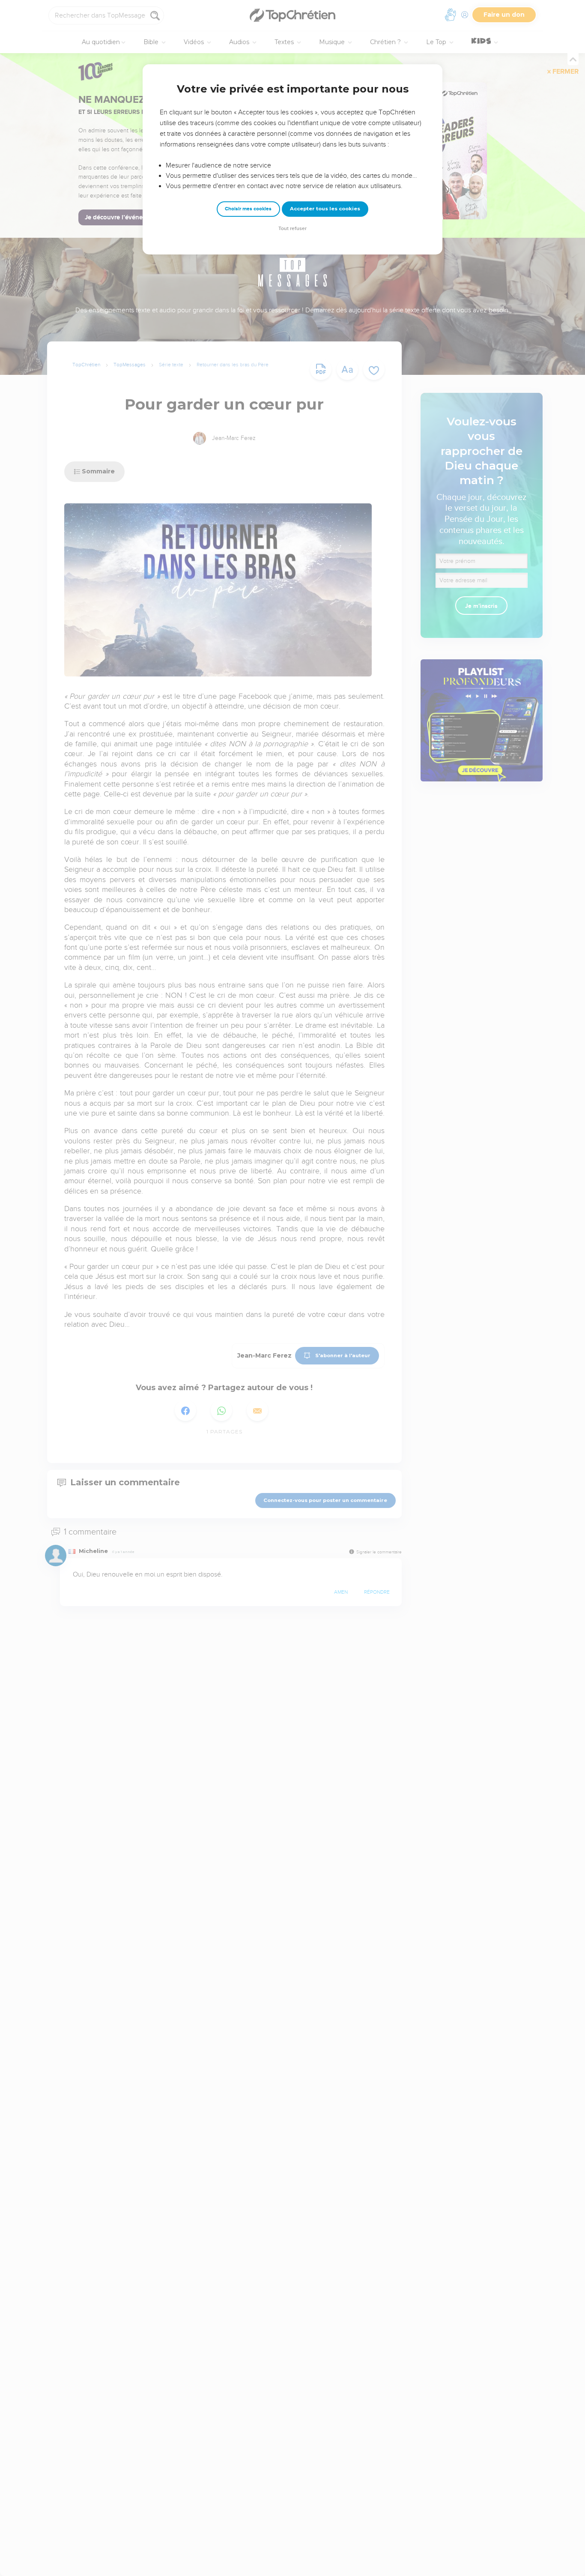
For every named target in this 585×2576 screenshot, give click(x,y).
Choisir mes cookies (248, 209)
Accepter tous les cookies (325, 209)
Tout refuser (292, 229)
